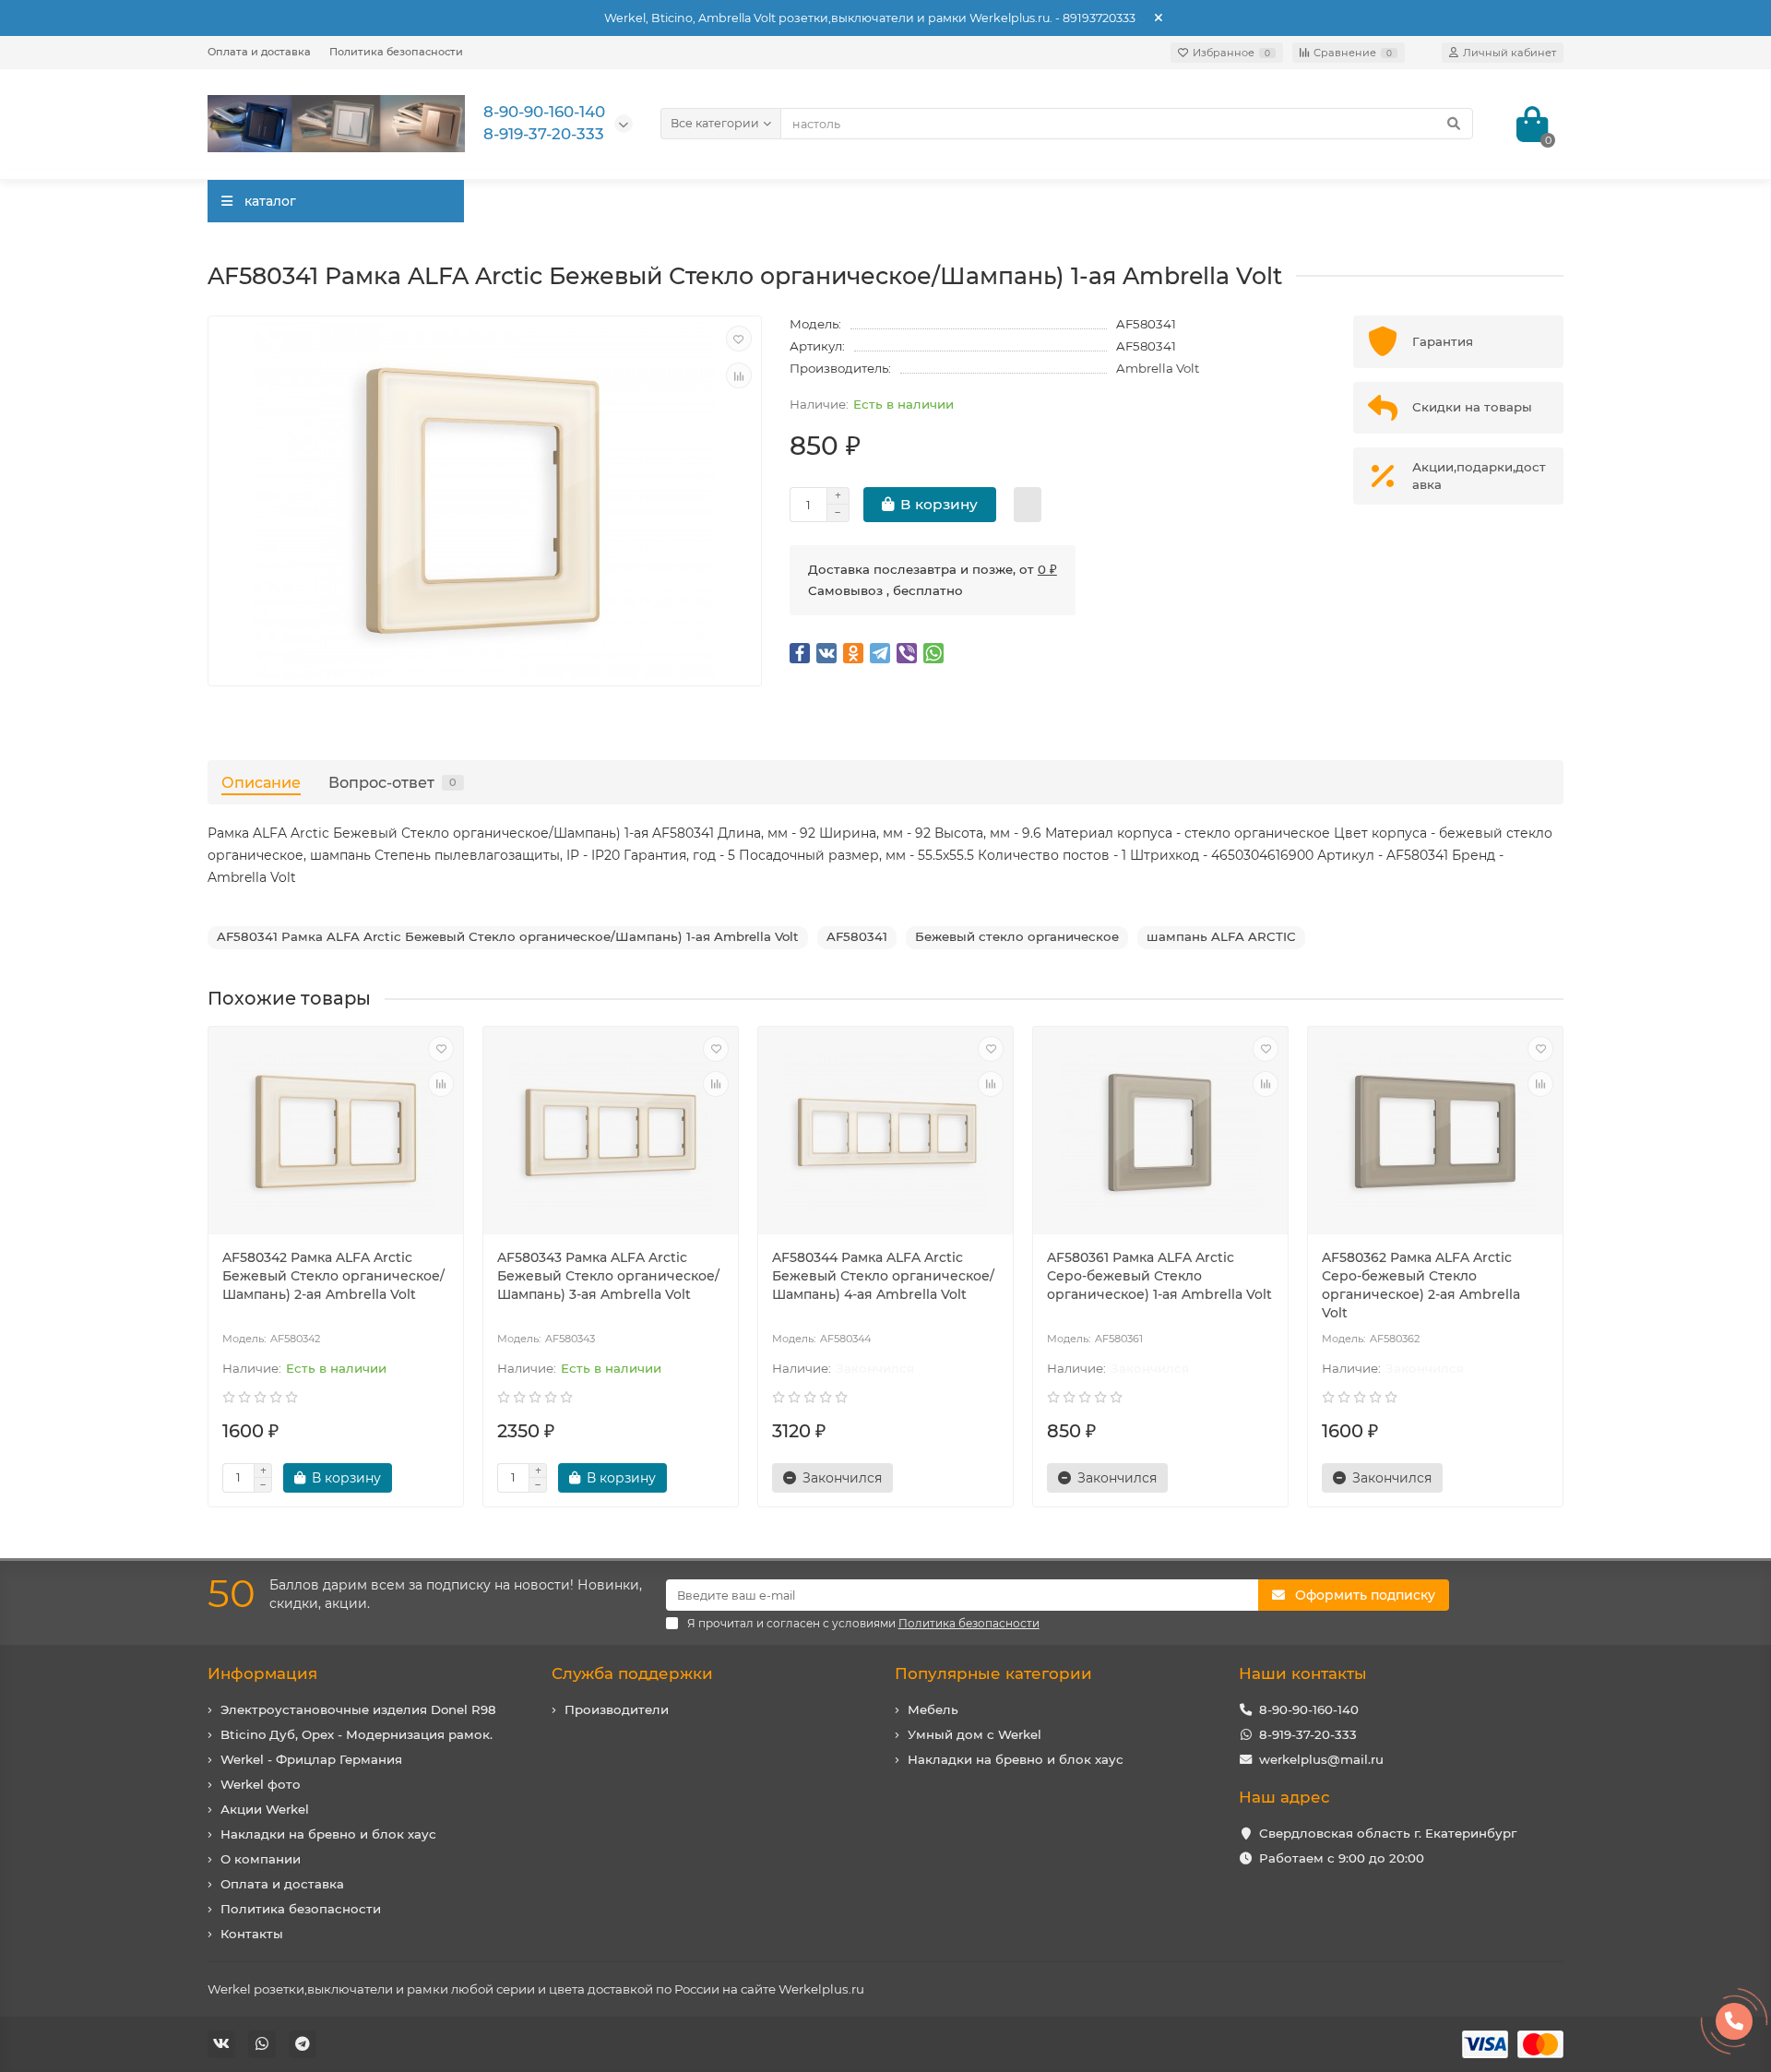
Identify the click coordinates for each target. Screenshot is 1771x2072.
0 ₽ (1047, 569)
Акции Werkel (265, 1809)
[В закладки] (739, 339)
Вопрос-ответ (392, 782)
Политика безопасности (396, 52)
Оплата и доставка (259, 52)
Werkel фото (261, 1784)
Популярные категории (993, 1673)
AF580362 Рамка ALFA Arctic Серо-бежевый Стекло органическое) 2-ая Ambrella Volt (1421, 1285)
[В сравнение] (739, 375)
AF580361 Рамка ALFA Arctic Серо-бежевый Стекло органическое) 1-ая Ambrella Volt (1159, 1276)
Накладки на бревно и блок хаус (328, 1834)
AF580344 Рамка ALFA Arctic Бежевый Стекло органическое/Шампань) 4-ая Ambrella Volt (883, 1276)
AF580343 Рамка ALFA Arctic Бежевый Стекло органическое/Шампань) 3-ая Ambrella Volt (608, 1276)
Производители (617, 1709)
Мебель (933, 1709)
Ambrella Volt (1158, 368)
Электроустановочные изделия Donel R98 (358, 1709)
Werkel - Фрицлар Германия (311, 1759)
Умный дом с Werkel (975, 1734)
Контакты (252, 1934)
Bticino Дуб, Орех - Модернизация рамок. (357, 1734)
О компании (261, 1859)
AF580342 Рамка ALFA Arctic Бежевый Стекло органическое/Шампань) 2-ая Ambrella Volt (333, 1276)
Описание (261, 782)
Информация (262, 1673)
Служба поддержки (632, 1673)
